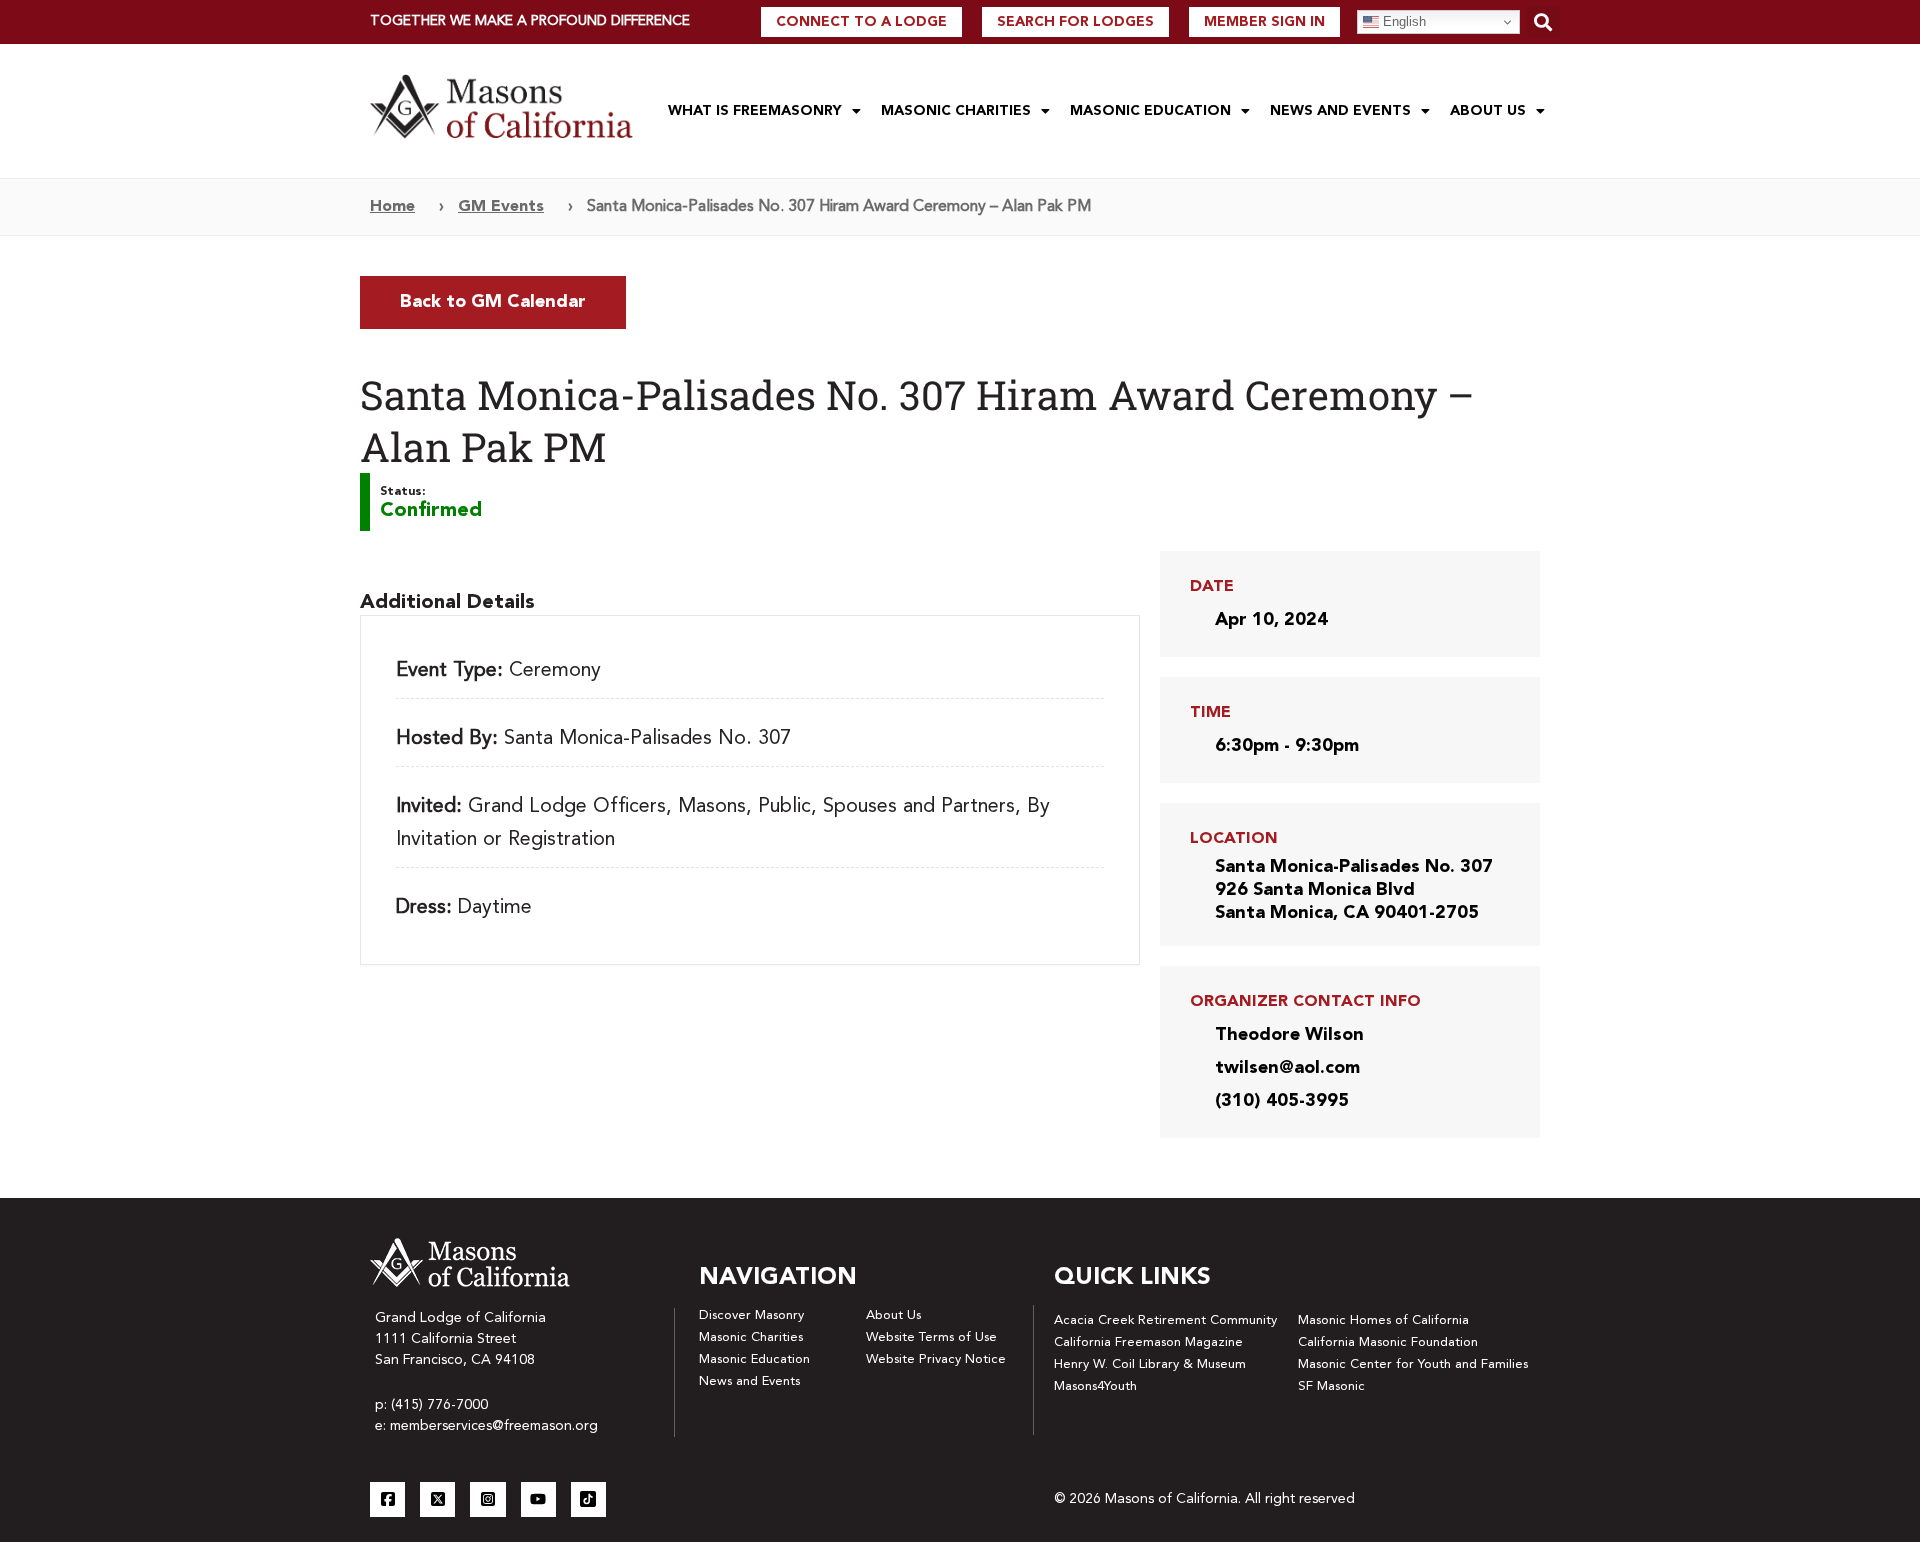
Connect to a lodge (861, 22)
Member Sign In (1264, 22)
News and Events (1340, 111)
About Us (1488, 111)
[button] (1543, 21)
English (1402, 21)
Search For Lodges (1075, 22)
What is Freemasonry (755, 111)
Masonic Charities (956, 111)
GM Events (501, 207)
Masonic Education (1150, 111)
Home (392, 207)
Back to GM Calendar (493, 302)
